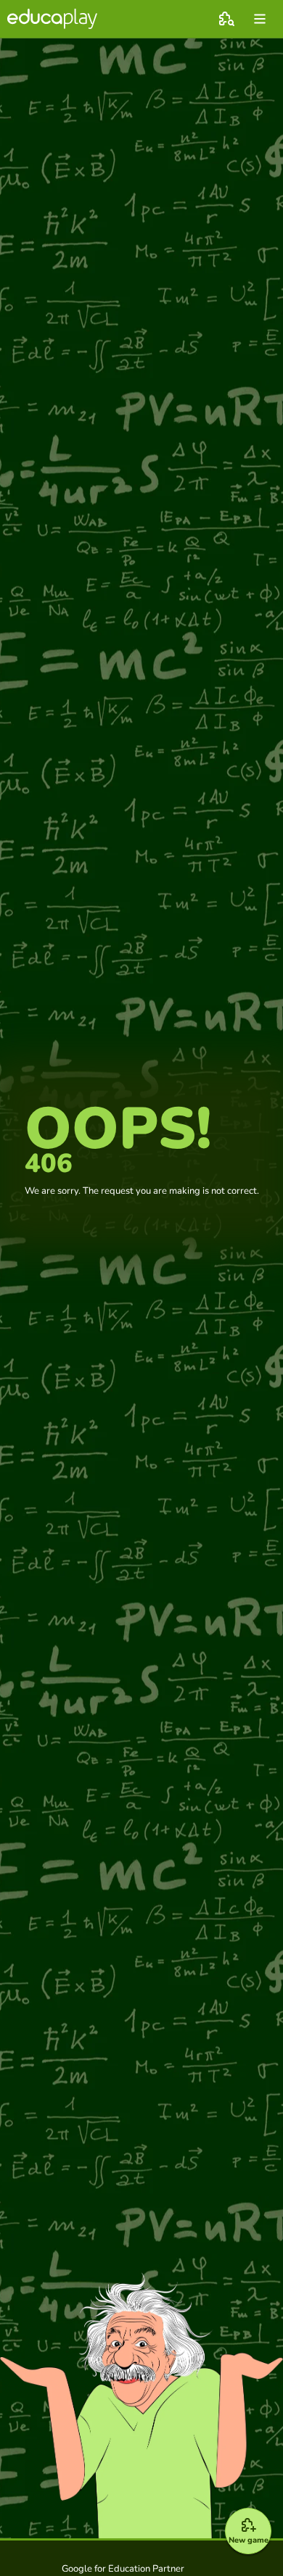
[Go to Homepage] (52, 19)
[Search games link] (226, 19)
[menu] (260, 19)
